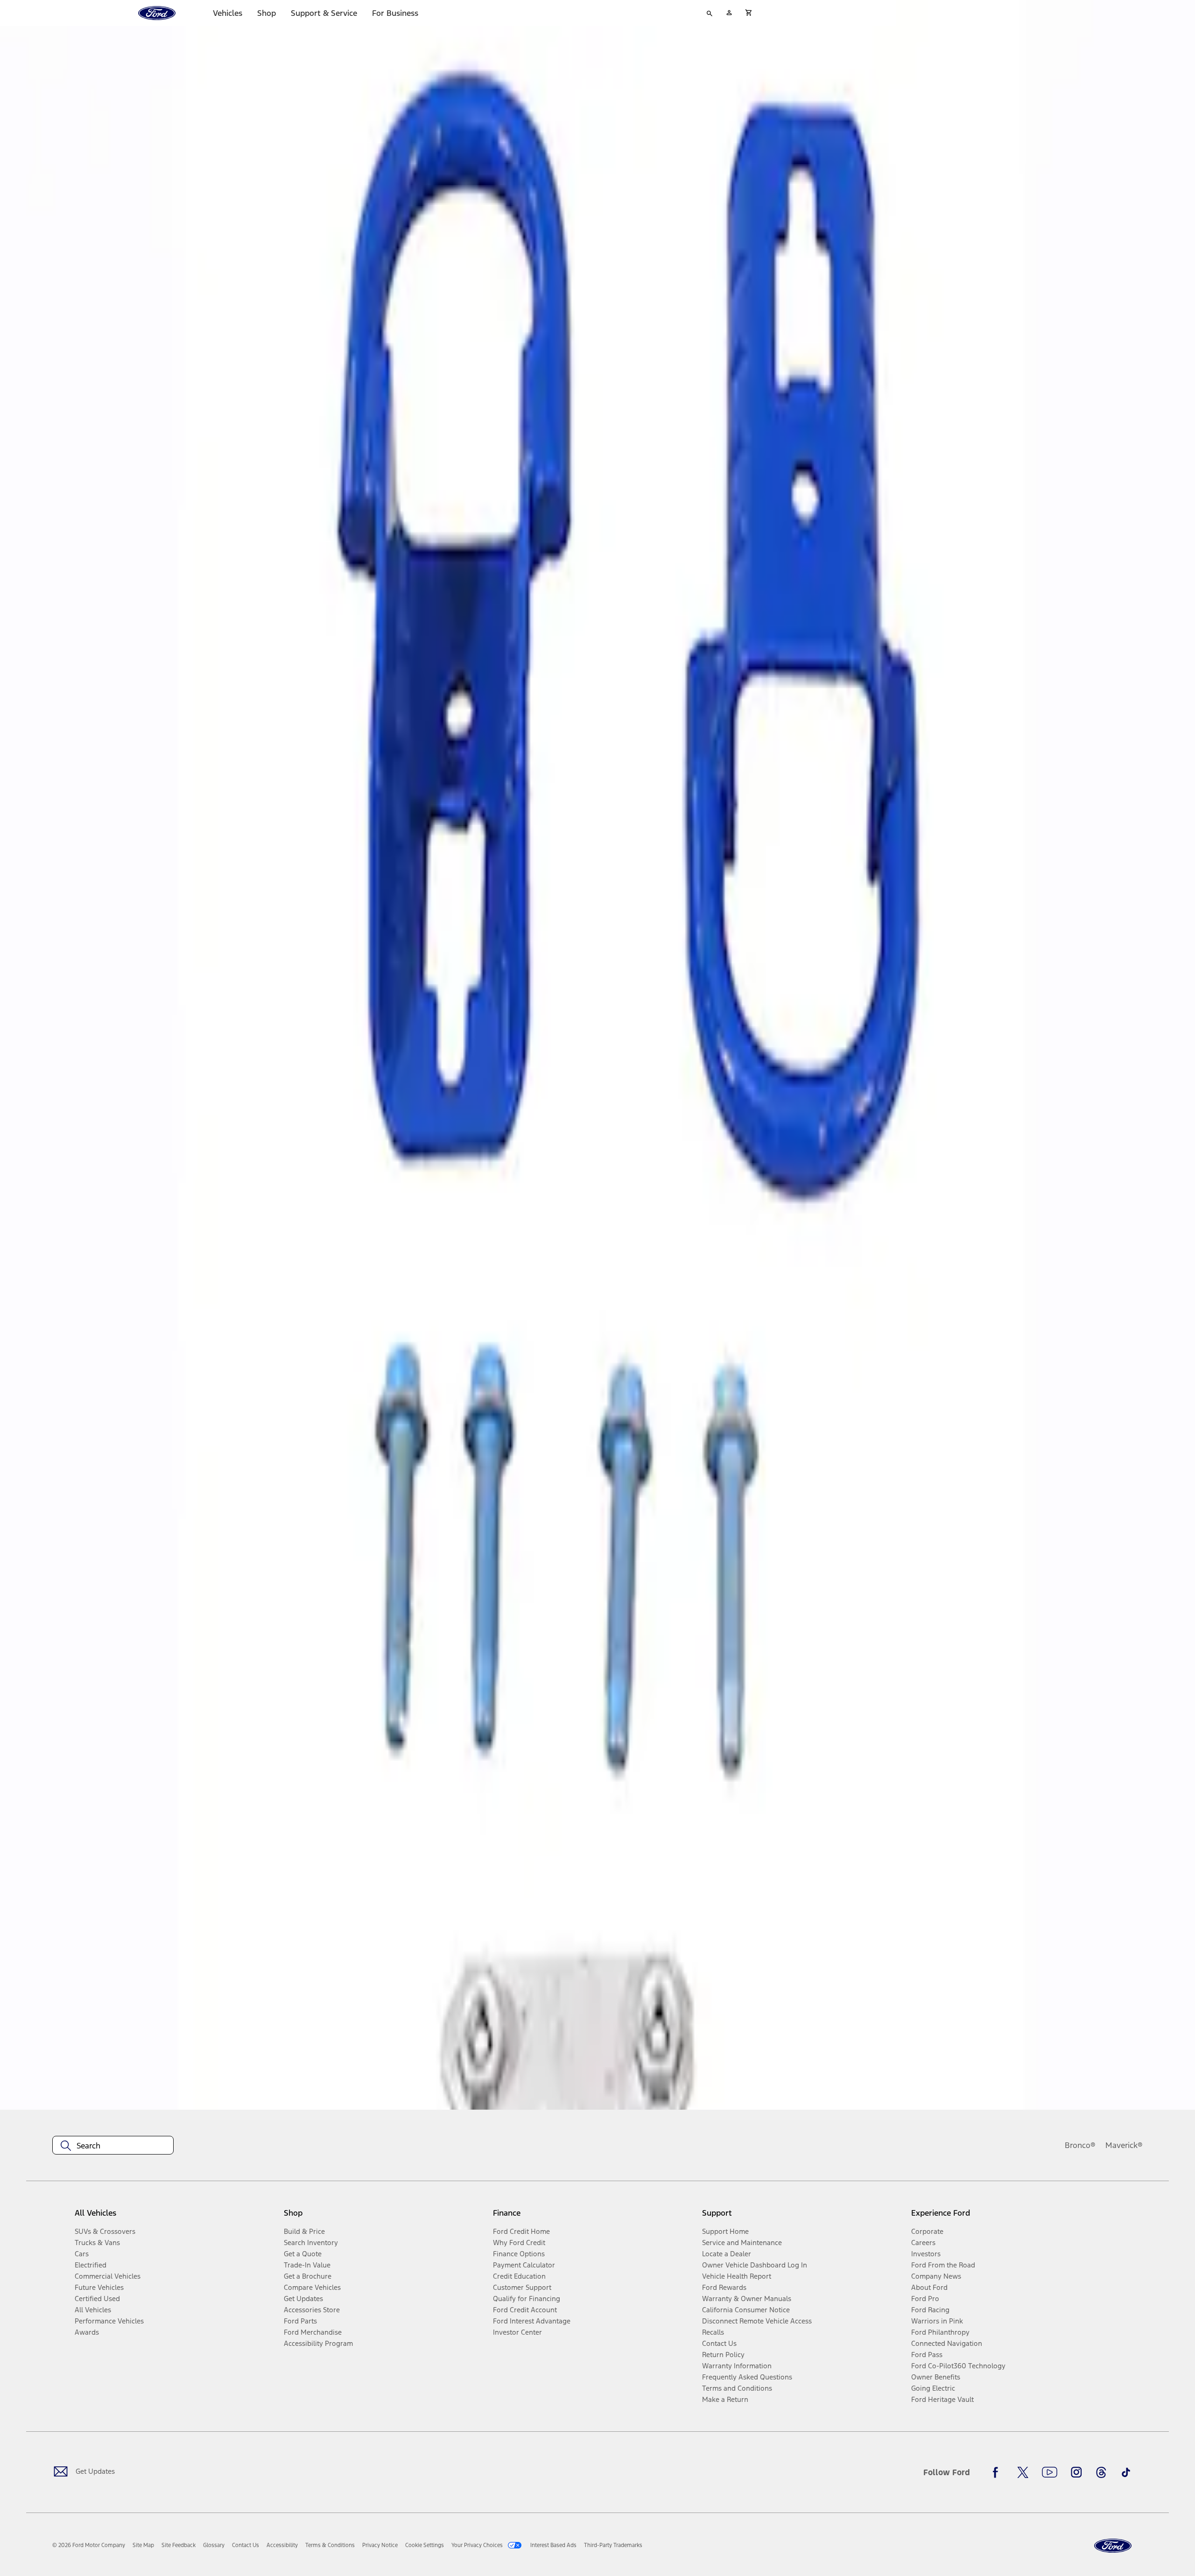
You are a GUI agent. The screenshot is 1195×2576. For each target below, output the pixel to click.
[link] (143, 2545)
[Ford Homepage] (1113, 2546)
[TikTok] (1126, 2472)
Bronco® (1080, 2145)
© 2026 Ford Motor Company (89, 2545)
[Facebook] (998, 2472)
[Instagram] (1076, 2472)
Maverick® (1124, 2145)
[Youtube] (1050, 2472)
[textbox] (113, 2146)
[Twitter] (1023, 2472)
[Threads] (1101, 2472)
